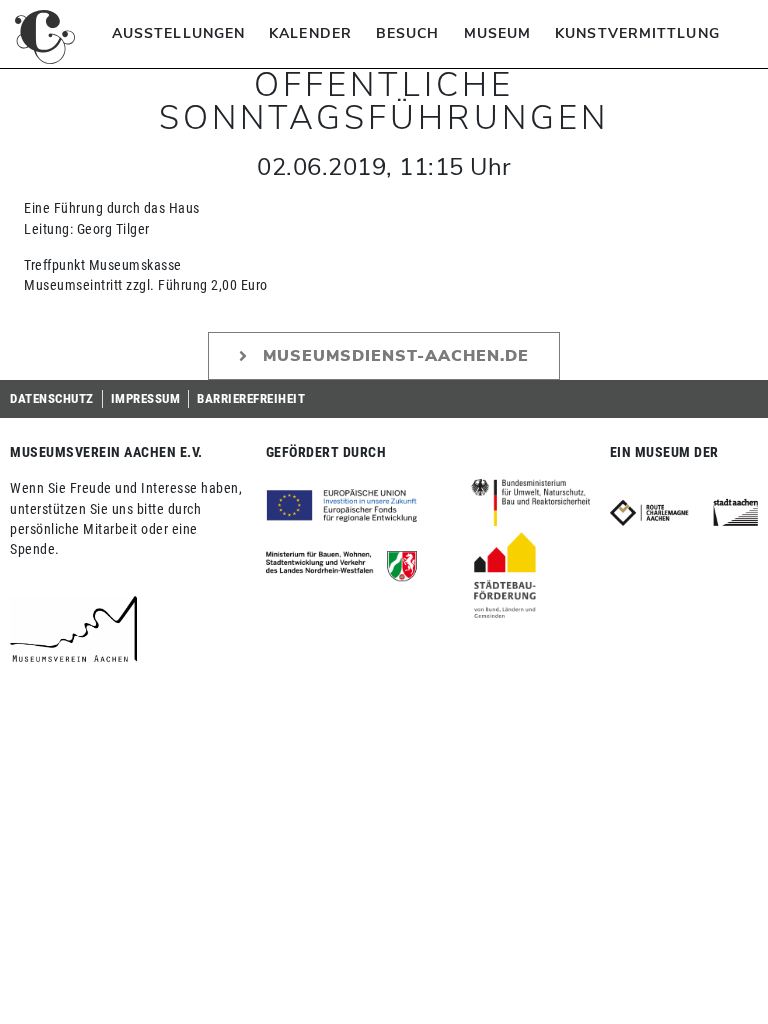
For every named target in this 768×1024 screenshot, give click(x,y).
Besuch (408, 33)
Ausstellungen (178, 33)
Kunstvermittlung (637, 33)
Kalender (310, 33)
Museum (498, 33)
